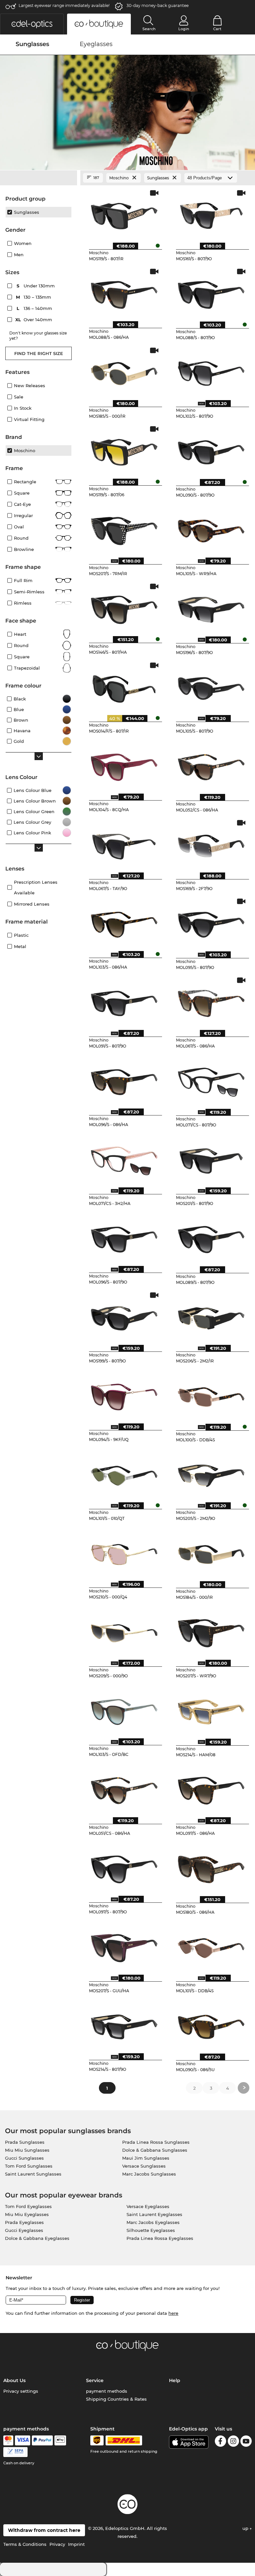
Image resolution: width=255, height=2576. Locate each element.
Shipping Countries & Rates (116, 2399)
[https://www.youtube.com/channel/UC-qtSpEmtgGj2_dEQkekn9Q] (246, 2442)
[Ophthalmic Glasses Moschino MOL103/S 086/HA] (124, 922)
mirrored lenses (32, 904)
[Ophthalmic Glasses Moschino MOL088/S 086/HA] (124, 292)
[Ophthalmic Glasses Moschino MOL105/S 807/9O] (211, 686)
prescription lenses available (36, 887)
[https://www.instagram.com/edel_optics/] (233, 2442)
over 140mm (35, 320)
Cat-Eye (22, 504)
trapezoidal (27, 668)
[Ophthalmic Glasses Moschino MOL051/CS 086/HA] (124, 1788)
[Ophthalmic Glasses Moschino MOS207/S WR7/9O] (211, 1631)
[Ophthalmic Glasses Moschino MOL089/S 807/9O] (211, 1237)
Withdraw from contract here (44, 2530)
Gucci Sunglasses (24, 2158)
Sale (19, 397)
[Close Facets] (39, 178)
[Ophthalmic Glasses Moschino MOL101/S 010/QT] (124, 1473)
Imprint (76, 2544)
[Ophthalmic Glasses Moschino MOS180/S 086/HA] (211, 1867)
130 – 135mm (34, 297)
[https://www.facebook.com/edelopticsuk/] (220, 2442)
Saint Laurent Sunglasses (33, 2174)
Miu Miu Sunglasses (27, 2150)
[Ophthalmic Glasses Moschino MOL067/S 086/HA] (211, 1001)
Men (19, 255)
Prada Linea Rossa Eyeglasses (160, 2238)
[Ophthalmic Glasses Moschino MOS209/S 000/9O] (124, 1631)
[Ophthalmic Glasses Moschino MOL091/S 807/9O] (124, 1001)
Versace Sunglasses (144, 2166)
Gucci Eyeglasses (24, 2230)
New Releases (30, 386)
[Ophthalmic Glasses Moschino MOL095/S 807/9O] (211, 922)
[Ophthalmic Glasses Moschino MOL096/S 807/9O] (124, 1237)
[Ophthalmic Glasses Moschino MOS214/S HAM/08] (211, 1709)
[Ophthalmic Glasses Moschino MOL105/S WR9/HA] (211, 529)
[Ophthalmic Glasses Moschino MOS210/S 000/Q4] (124, 1552)
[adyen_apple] (60, 2440)
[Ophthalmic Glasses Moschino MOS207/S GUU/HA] (124, 1946)
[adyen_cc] (8, 2440)
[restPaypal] (42, 2440)
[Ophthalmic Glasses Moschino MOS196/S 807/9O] (211, 607)
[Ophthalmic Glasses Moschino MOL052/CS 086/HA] (211, 765)
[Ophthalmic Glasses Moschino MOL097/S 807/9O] (124, 1867)
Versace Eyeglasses (148, 2206)
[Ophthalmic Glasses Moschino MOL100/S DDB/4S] (211, 1395)
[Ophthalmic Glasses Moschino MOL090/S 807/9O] (211, 450)
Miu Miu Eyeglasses (27, 2214)
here (173, 2313)
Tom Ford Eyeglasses (28, 2206)
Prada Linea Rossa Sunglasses (156, 2142)
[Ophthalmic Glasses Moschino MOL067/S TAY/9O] (124, 844)
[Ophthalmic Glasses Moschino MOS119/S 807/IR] (124, 214)
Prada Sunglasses (25, 2142)
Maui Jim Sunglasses (146, 2158)
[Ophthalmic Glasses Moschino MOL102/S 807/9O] (211, 371)
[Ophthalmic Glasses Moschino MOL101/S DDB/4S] (211, 1946)
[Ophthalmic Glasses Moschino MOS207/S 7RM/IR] (124, 529)
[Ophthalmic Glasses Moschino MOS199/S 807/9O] (124, 1316)
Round (21, 645)
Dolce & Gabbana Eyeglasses (37, 2238)
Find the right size (39, 353)
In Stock (23, 408)
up (246, 2528)
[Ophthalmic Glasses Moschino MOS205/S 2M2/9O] (211, 1473)
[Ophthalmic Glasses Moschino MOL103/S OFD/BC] (124, 1709)
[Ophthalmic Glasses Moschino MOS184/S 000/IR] (211, 1552)
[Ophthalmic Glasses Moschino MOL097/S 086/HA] (211, 1788)
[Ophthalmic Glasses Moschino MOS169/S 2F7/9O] (211, 844)
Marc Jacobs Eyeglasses (153, 2222)
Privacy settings (21, 2391)
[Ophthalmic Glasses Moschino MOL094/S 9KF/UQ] (124, 1395)
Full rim (23, 580)
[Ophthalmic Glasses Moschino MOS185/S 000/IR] (124, 371)
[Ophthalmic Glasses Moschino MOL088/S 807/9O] (211, 292)
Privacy (57, 2544)
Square (22, 493)
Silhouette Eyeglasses (151, 2230)
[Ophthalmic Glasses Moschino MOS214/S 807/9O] (124, 2024)
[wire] (15, 2452)
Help (175, 2380)
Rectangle (25, 482)
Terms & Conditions (25, 2544)
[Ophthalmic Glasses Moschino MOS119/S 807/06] (124, 450)
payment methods (107, 2391)
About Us (14, 2380)
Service (95, 2380)
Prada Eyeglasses (24, 2222)
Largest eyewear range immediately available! (64, 5)
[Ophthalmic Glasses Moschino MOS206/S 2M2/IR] (211, 1316)
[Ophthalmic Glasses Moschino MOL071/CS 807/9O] (211, 1080)
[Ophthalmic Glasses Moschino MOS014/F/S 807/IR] (124, 686)
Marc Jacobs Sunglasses (149, 2174)
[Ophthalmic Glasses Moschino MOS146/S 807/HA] (124, 607)
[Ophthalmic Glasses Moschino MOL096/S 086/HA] (124, 1080)
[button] (32, 24)
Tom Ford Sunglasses (29, 2166)
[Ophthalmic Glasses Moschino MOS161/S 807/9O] (211, 214)
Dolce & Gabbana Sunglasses (155, 2150)
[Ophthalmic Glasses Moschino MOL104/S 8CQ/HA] (124, 765)
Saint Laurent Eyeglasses (154, 2214)
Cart (217, 29)
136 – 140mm (35, 308)
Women (23, 243)
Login (184, 29)
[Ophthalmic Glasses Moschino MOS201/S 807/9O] (211, 1159)
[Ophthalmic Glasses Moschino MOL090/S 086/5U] (211, 2024)
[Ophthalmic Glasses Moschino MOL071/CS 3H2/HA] (124, 1159)
